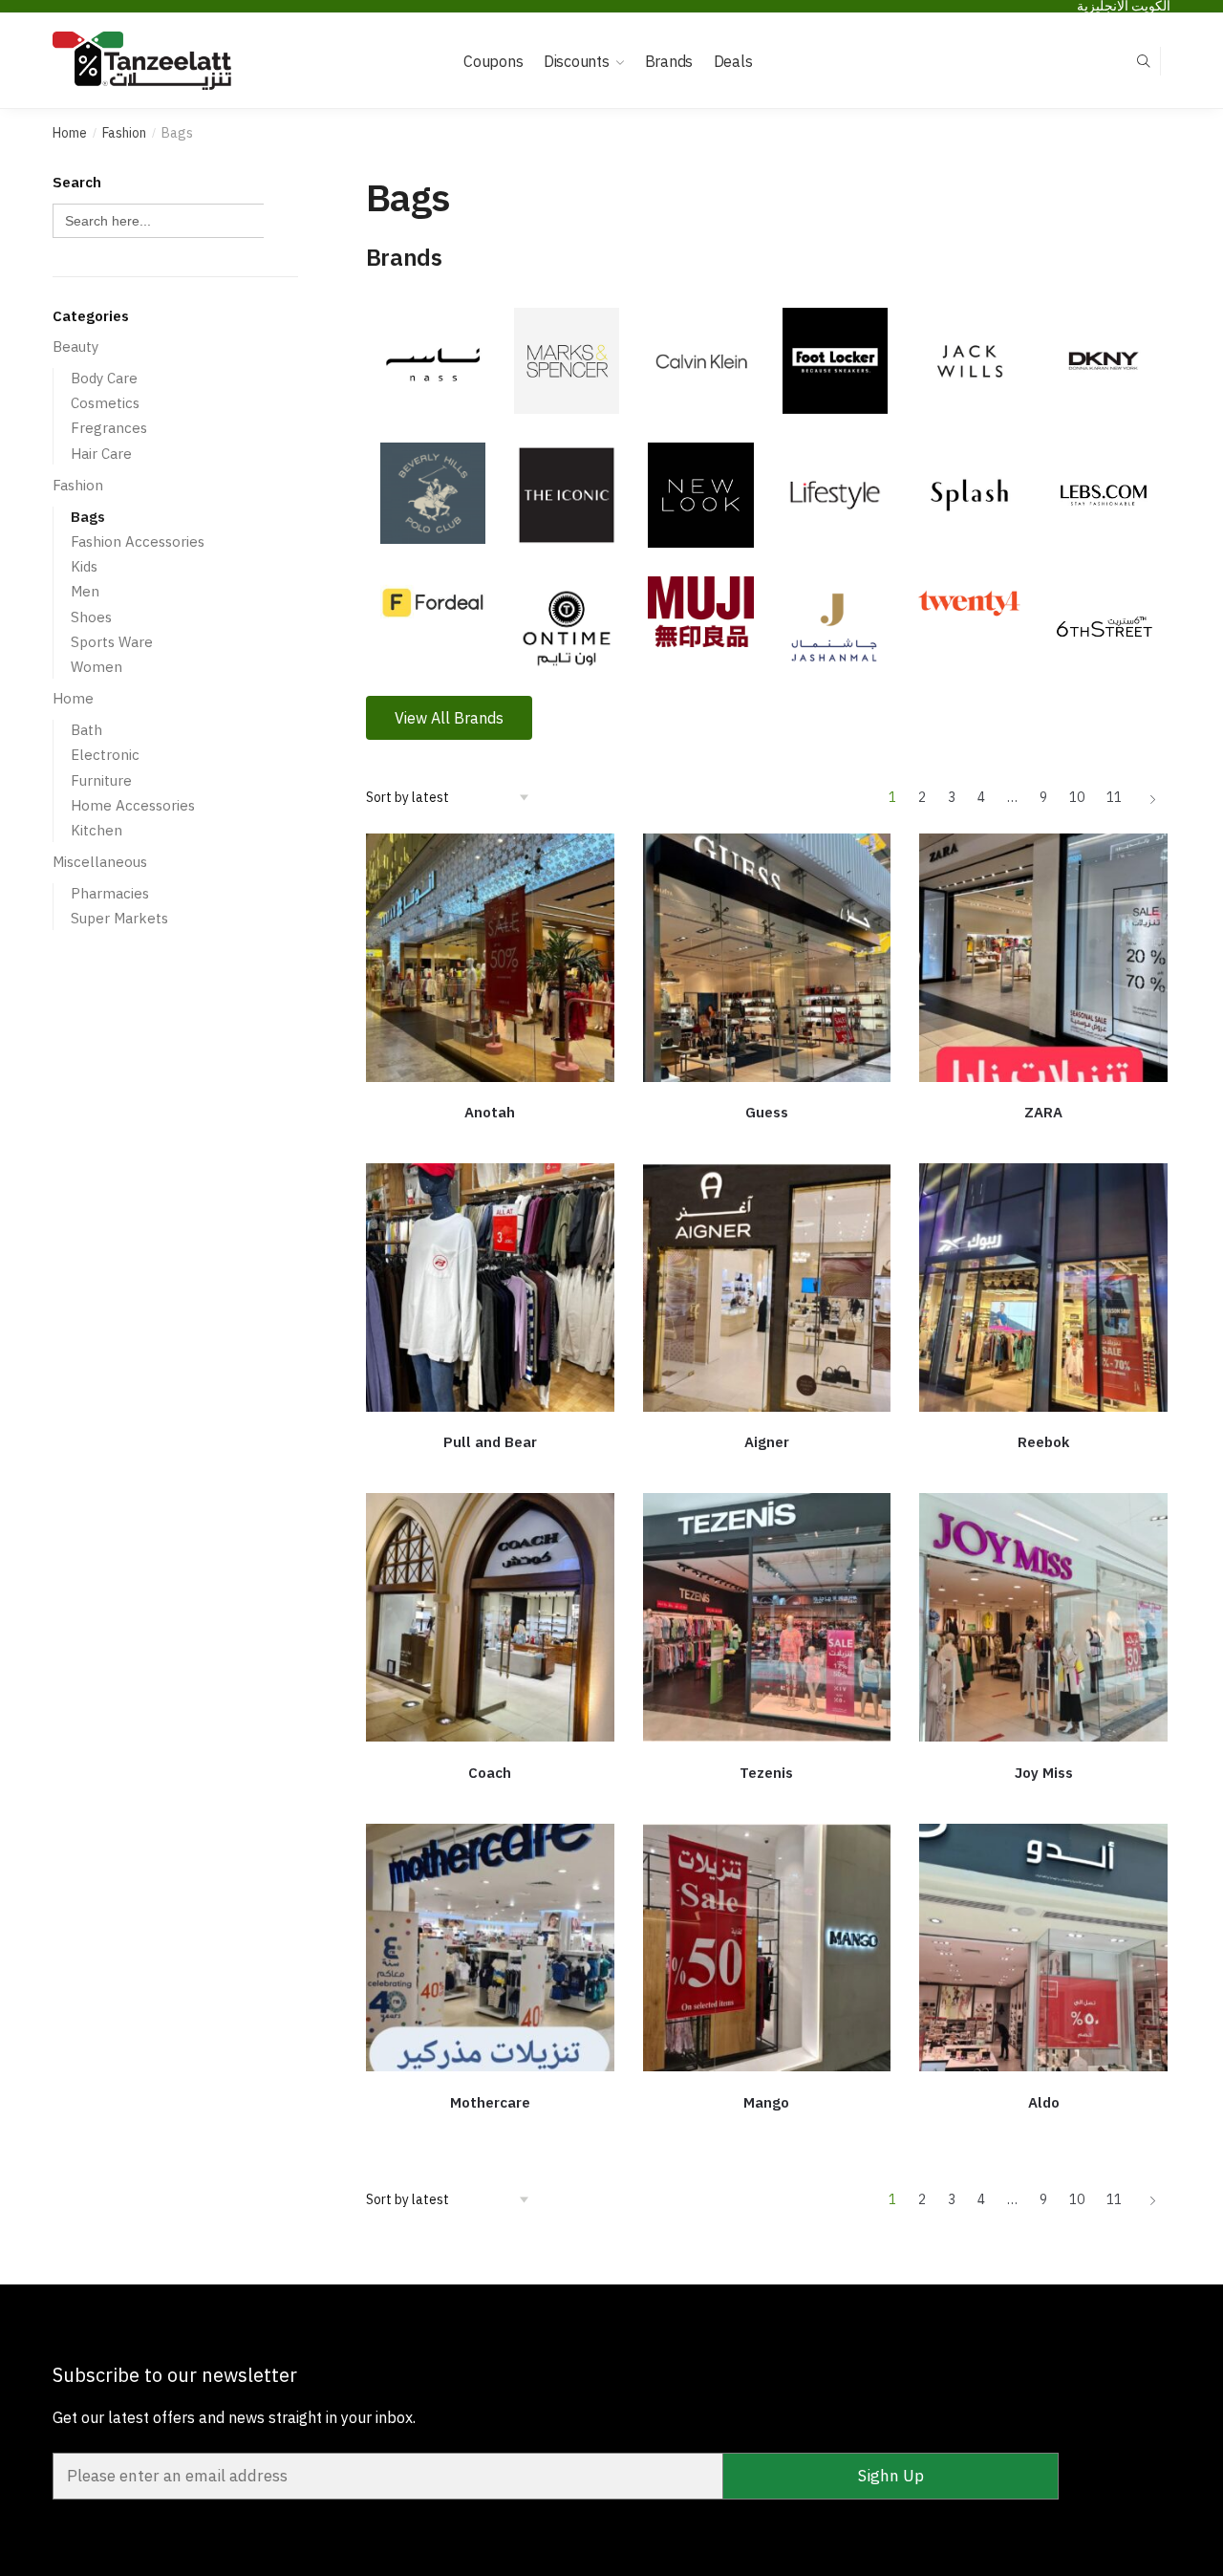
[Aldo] (1043, 1948)
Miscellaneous (100, 862)
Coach (490, 1773)
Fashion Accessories (138, 541)
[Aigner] (767, 1288)
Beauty (75, 346)
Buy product (490, 1141)
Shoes (91, 617)
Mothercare (490, 2102)
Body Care (104, 378)
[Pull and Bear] (490, 1288)
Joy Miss (1044, 1773)
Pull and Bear (490, 1442)
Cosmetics (105, 403)
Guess (767, 1112)
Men (85, 591)
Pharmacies (110, 893)
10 (1077, 797)
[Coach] (490, 1617)
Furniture (101, 780)
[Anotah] (490, 958)
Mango (766, 2102)
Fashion (124, 133)
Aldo (1044, 2102)
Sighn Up (891, 2476)
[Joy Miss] (1043, 1617)
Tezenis (766, 1773)
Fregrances (109, 428)
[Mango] (767, 1948)
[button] (449, 718)
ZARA (1043, 1112)
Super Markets (119, 918)
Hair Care (101, 454)
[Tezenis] (767, 1617)
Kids (84, 566)
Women (97, 667)
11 (1114, 797)
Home (70, 133)
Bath (86, 730)
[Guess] (767, 958)
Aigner (767, 1442)
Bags (88, 517)
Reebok (1043, 1442)
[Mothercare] (490, 1948)
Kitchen (97, 830)
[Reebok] (1043, 1288)
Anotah (490, 1112)
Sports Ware (112, 642)
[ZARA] (1043, 958)
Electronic (105, 755)
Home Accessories (133, 805)
